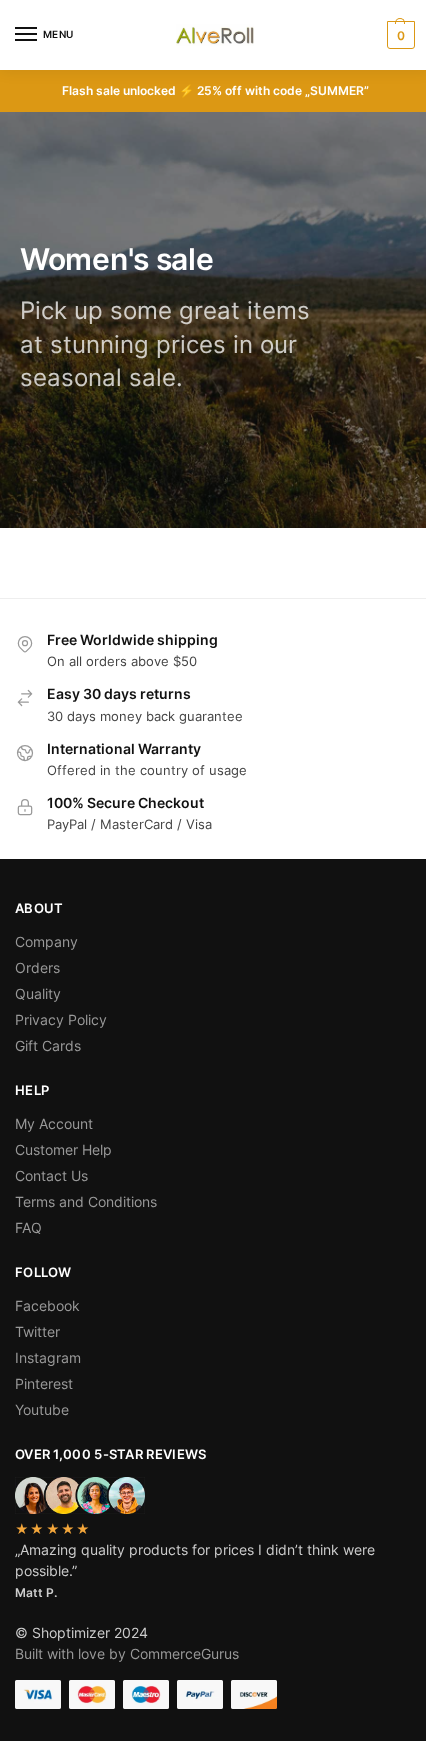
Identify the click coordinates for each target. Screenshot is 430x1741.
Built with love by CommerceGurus (127, 1653)
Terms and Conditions (86, 1201)
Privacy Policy (61, 1019)
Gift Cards (48, 1045)
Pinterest (44, 1383)
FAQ (28, 1227)
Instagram (48, 1357)
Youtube (42, 1409)
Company (46, 941)
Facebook (47, 1305)
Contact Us (51, 1175)
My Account (54, 1123)
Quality (38, 993)
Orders (37, 967)
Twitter (37, 1331)
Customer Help (63, 1149)
